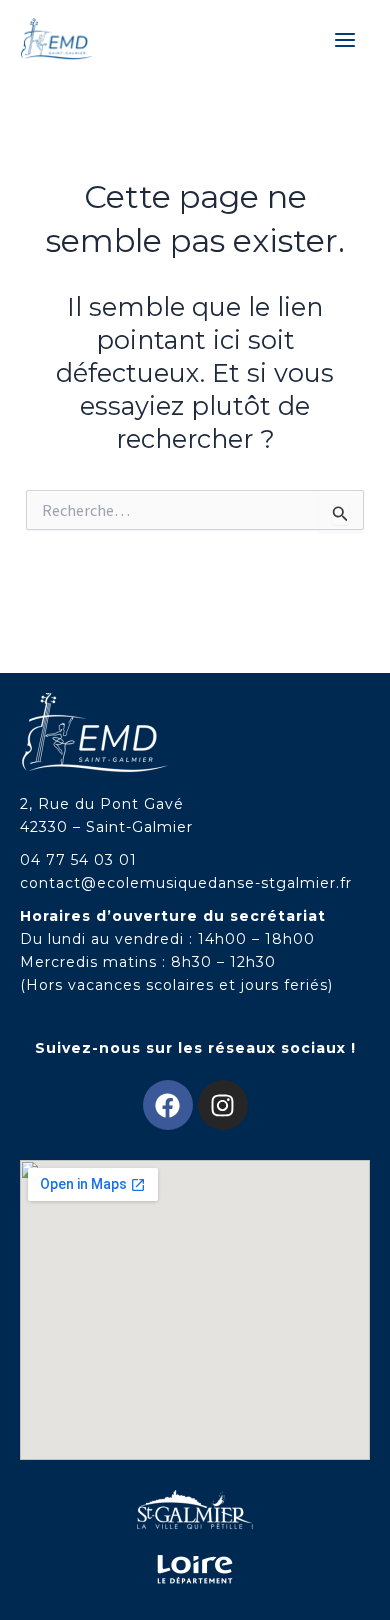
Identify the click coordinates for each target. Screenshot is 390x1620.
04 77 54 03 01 (78, 860)
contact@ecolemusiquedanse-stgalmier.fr (186, 883)
